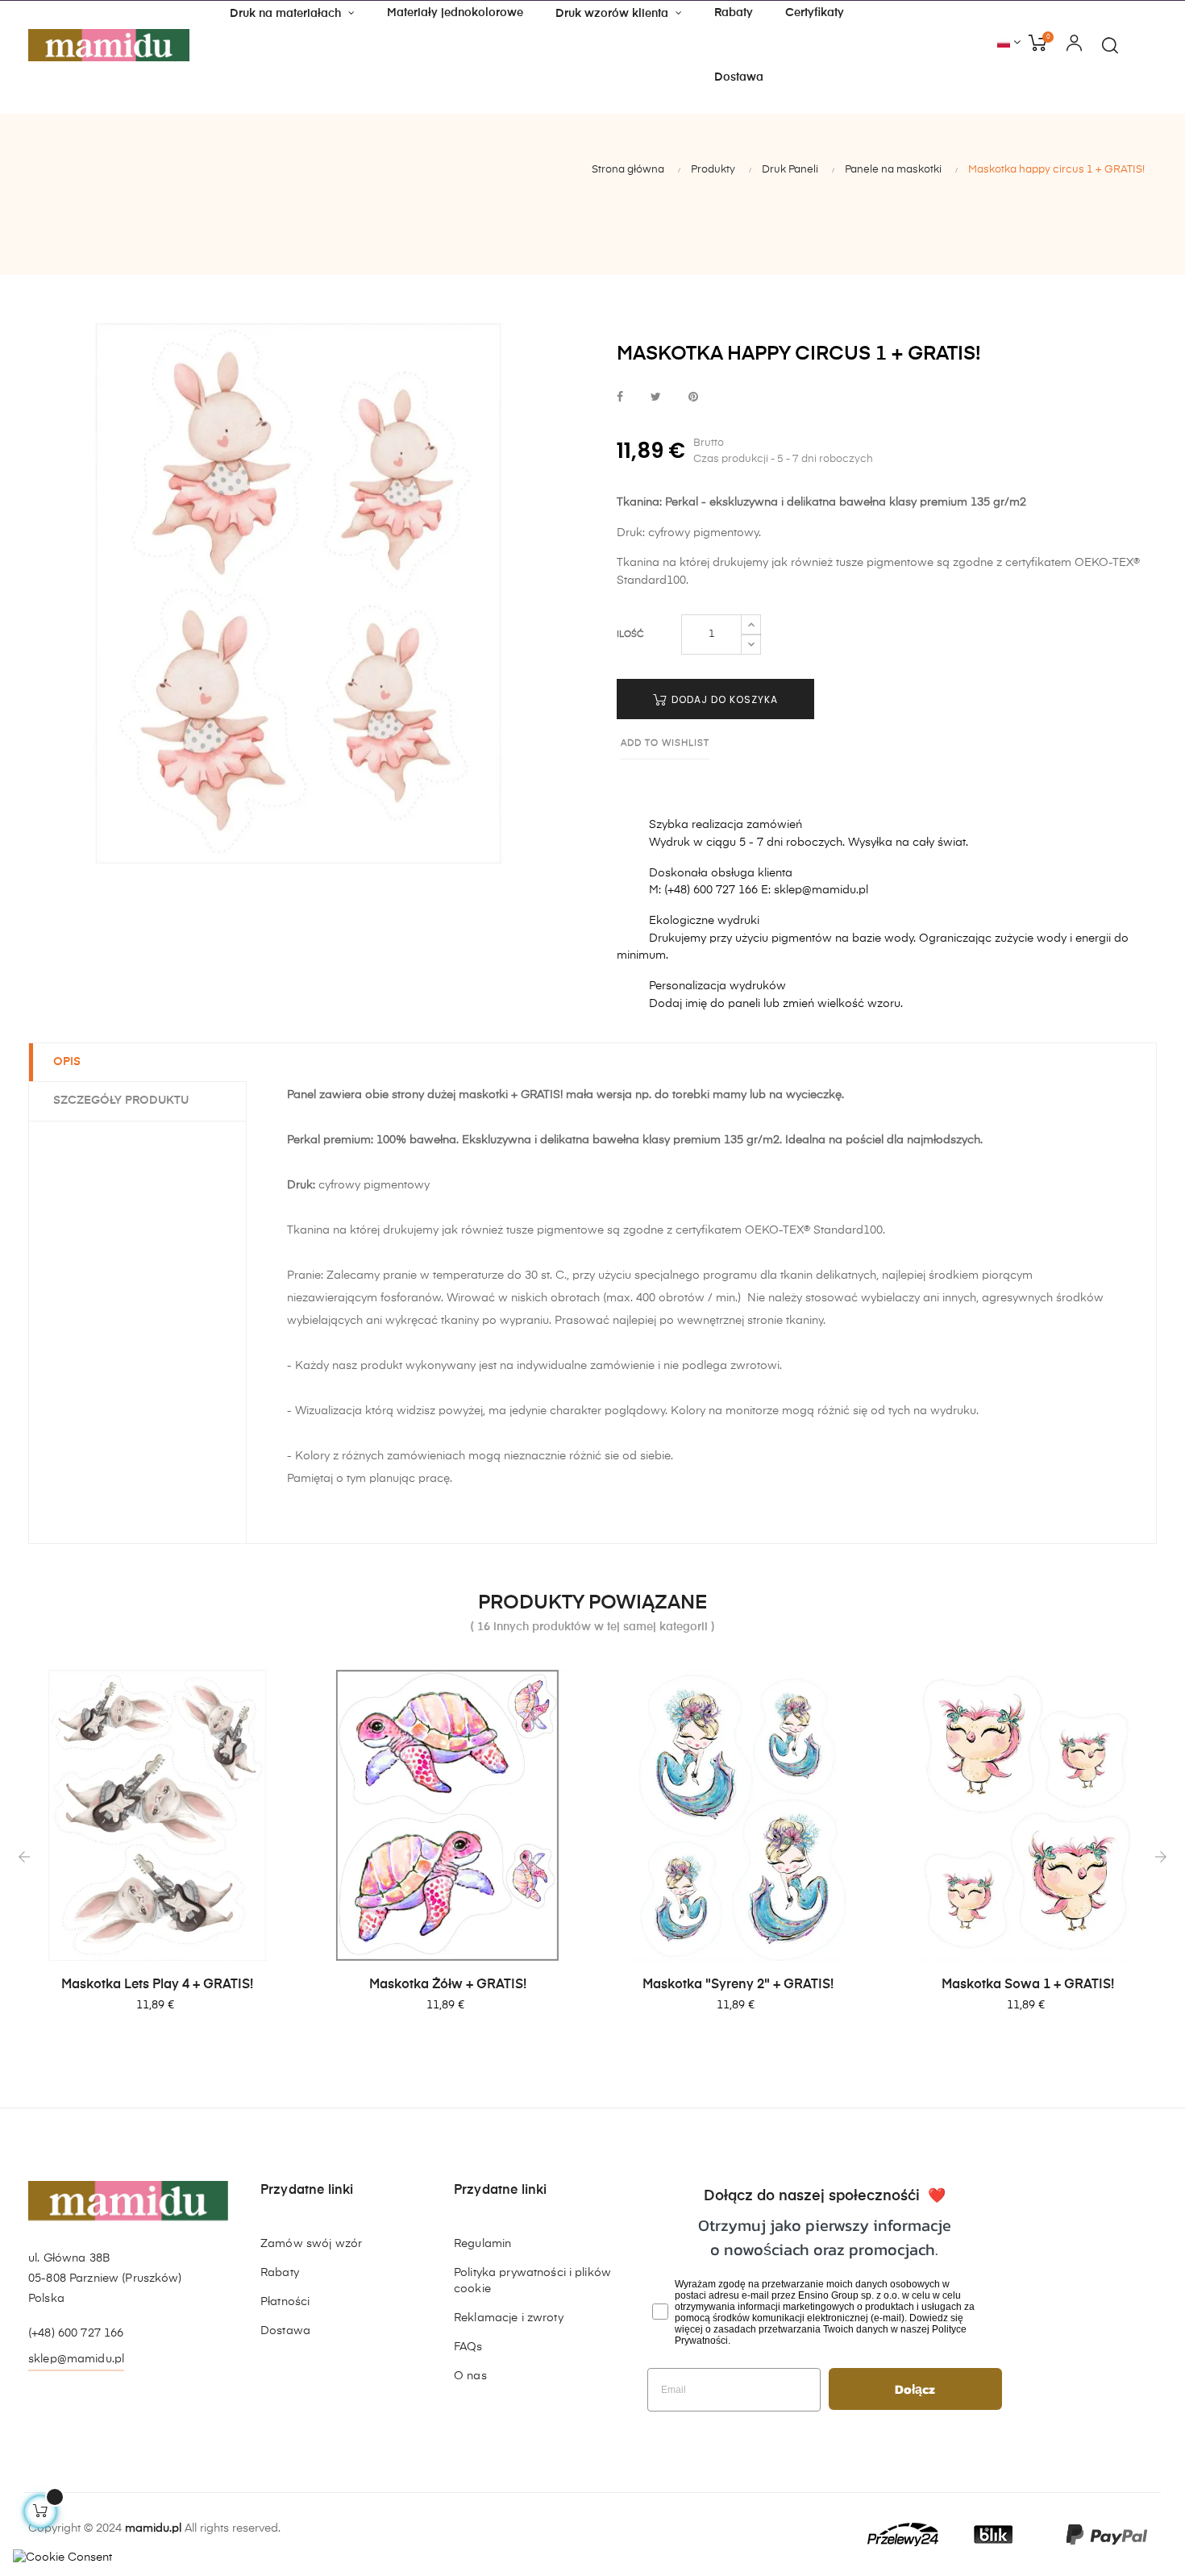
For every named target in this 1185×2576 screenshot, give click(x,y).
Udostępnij (620, 398)
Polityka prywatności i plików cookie (532, 2281)
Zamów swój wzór (311, 2244)
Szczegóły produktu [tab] (121, 1101)
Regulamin (482, 2244)
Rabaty (280, 2273)
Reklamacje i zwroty (509, 2318)
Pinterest (693, 398)
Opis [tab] (67, 1062)
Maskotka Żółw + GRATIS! (448, 1985)
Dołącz (915, 2389)
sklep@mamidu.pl (76, 2359)
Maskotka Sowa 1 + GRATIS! (1028, 1985)
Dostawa (285, 2331)
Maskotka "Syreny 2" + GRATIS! (738, 1985)
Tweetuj (656, 398)
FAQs (468, 2347)
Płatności (285, 2302)
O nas (470, 2376)
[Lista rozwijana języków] (1009, 44)
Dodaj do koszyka (723, 699)
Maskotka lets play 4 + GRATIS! (157, 1985)
